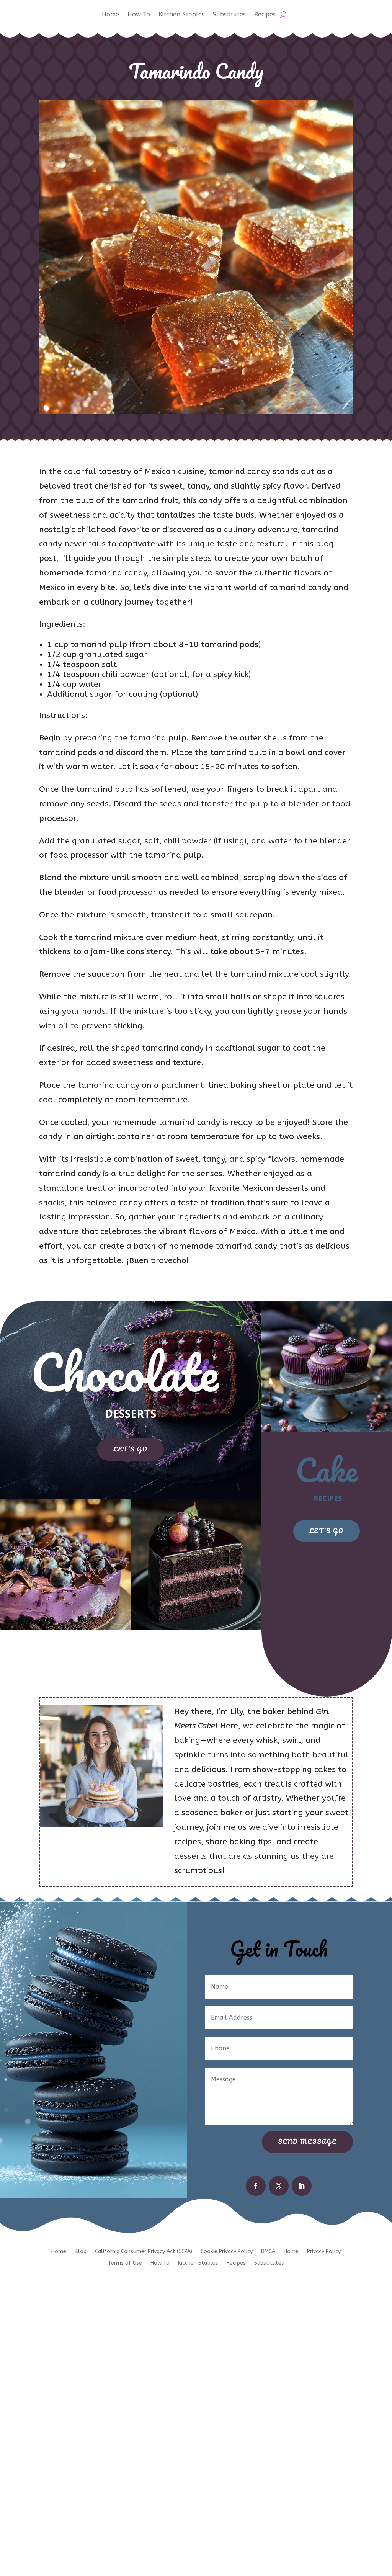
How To (139, 15)
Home (110, 15)
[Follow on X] (279, 2186)
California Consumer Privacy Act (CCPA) (144, 2252)
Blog (81, 2252)
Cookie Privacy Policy (227, 2252)
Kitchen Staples (181, 15)
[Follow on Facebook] (256, 2186)
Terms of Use (125, 2263)
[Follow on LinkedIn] (302, 2186)
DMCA (268, 2252)
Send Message (307, 2141)
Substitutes (229, 15)
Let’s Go (131, 1449)
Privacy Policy (324, 2252)
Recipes (265, 15)
